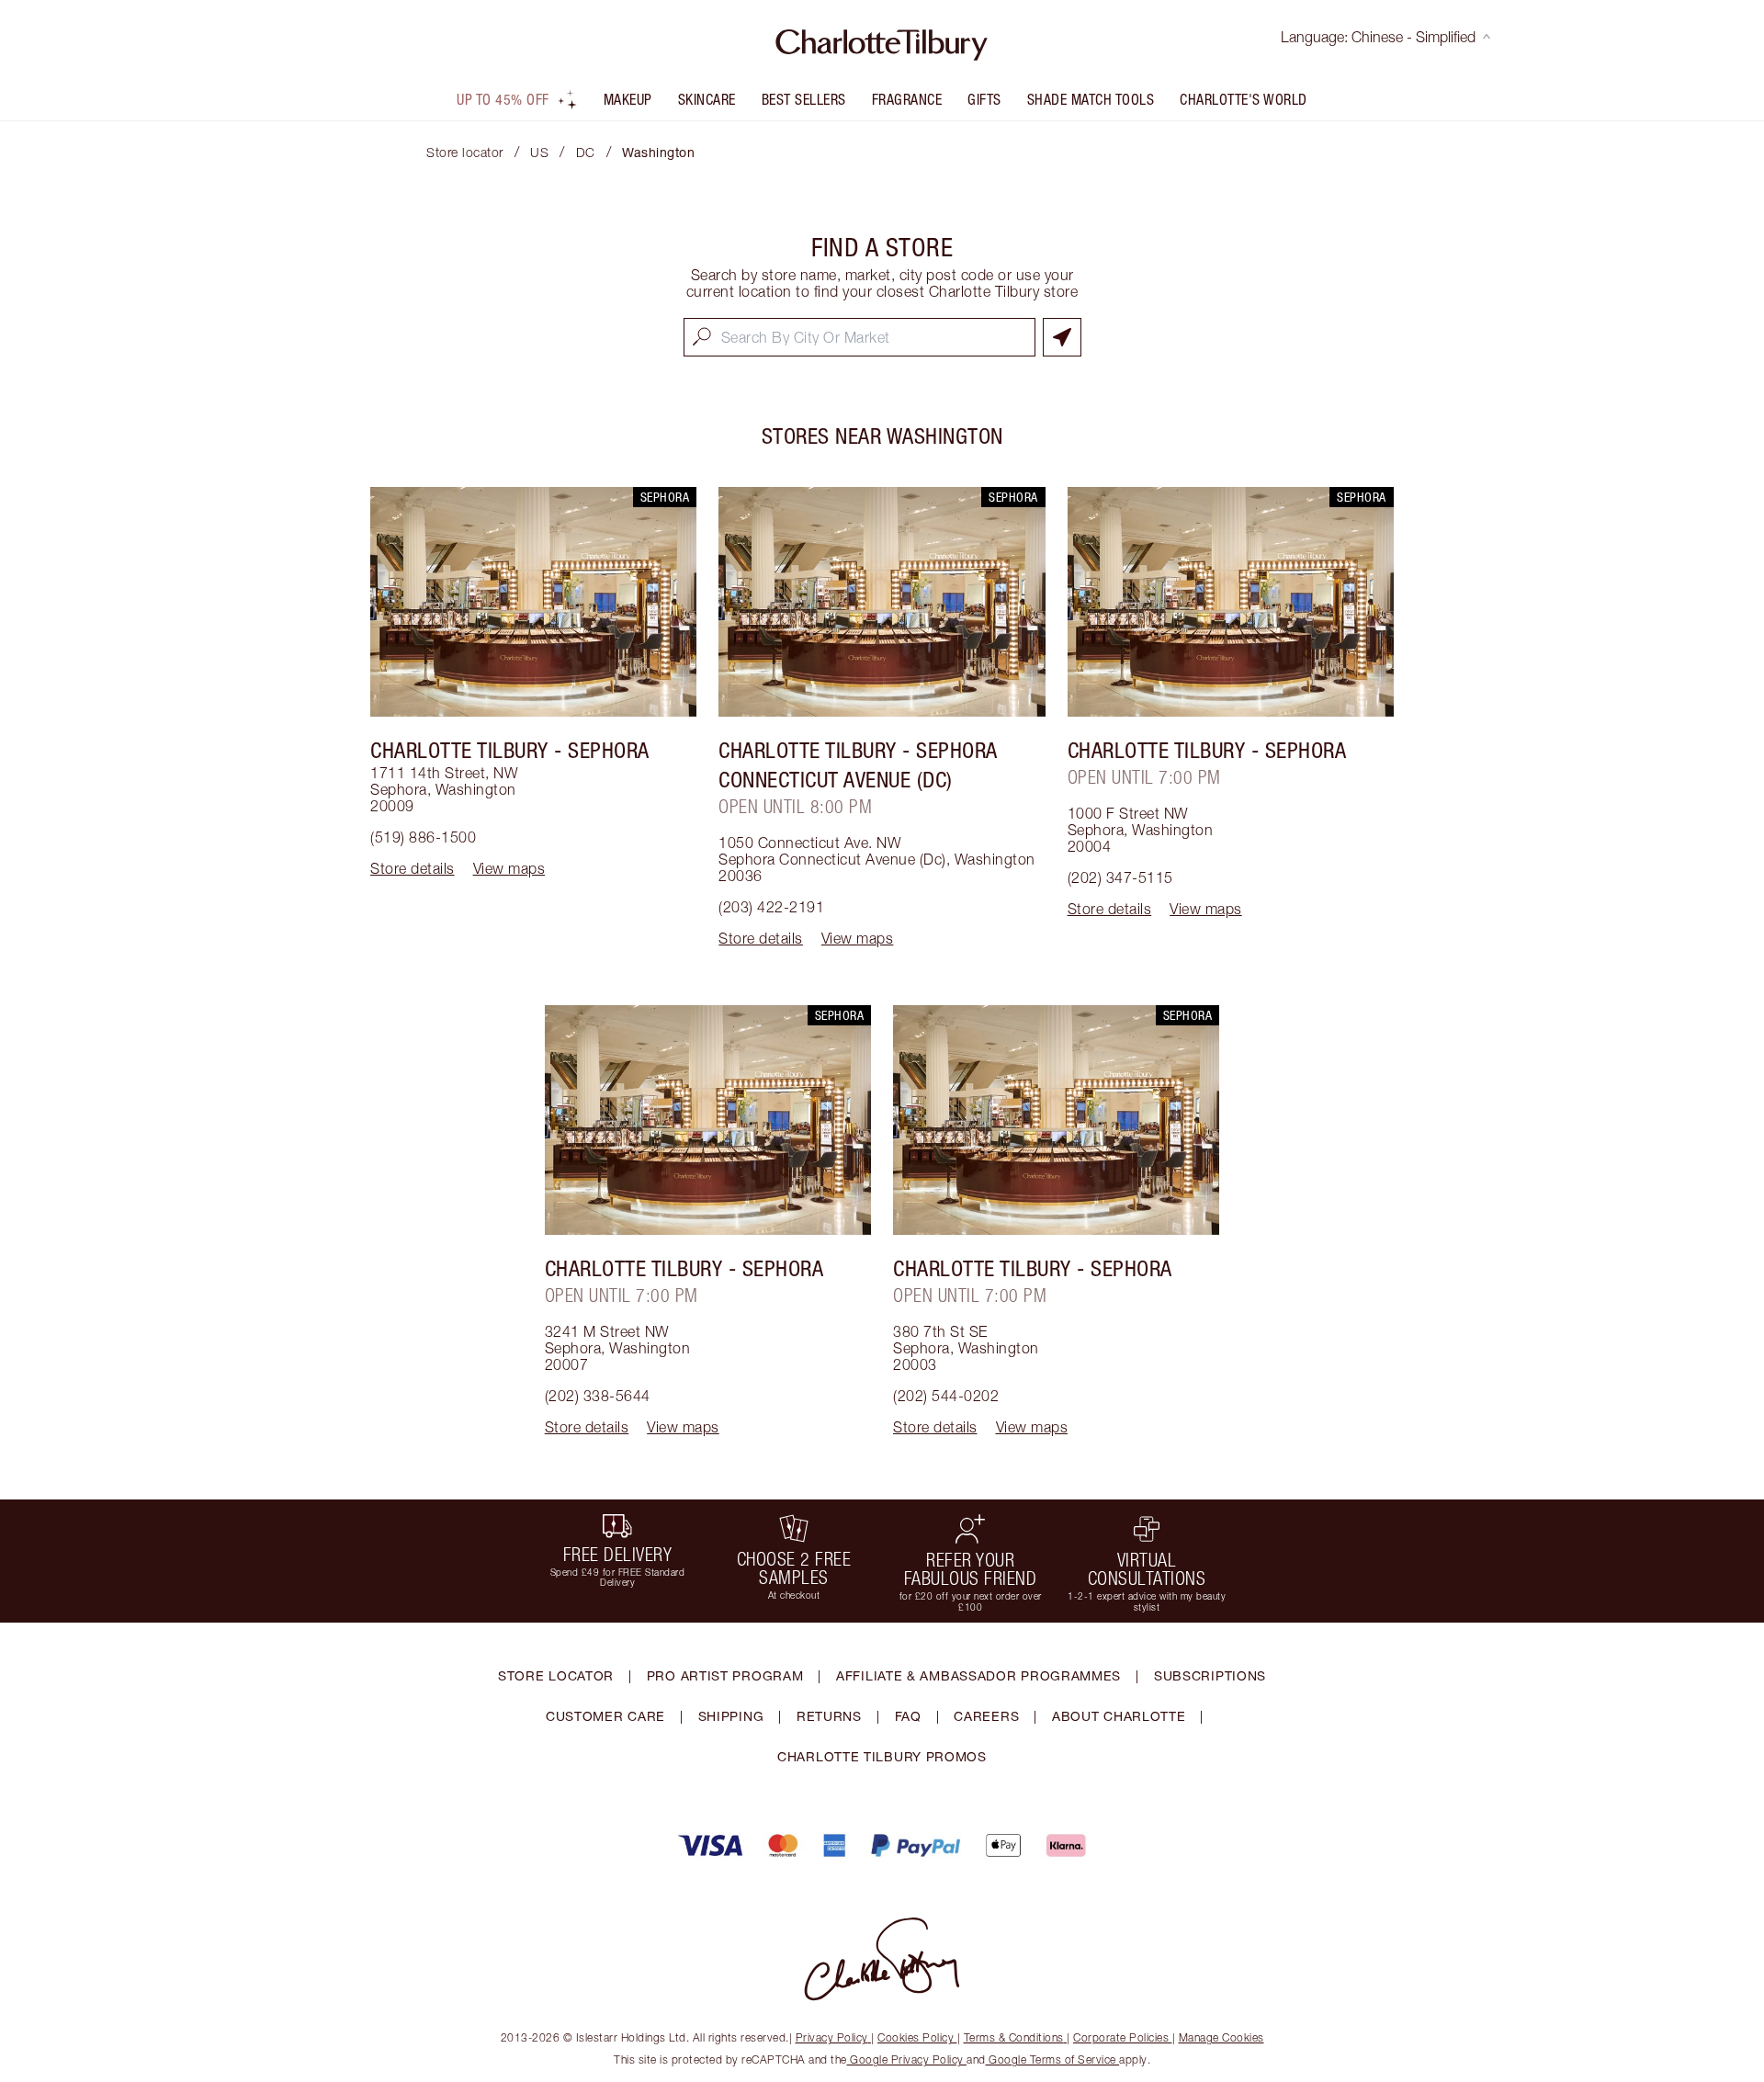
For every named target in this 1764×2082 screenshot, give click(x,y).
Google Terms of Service (1053, 2059)
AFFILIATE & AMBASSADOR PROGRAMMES (978, 1675)
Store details (413, 868)
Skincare (707, 99)
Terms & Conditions (1014, 2037)
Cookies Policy (916, 2037)
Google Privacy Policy (907, 2059)
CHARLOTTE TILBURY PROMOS (882, 1756)
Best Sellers (804, 99)
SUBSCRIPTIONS (1210, 1675)
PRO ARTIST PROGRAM (725, 1675)
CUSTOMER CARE (605, 1716)
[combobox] (859, 337)
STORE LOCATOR (556, 1675)
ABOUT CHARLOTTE (1119, 1716)
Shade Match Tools (1091, 99)
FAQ (908, 1716)
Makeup (628, 99)
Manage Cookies (1221, 2037)
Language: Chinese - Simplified (1378, 37)
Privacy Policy (832, 2037)
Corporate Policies (1121, 2037)
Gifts (984, 99)
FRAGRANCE (907, 99)
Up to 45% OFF (503, 99)
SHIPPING (731, 1716)
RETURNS (829, 1716)
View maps (509, 868)
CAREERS (986, 1716)
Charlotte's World (1244, 99)
